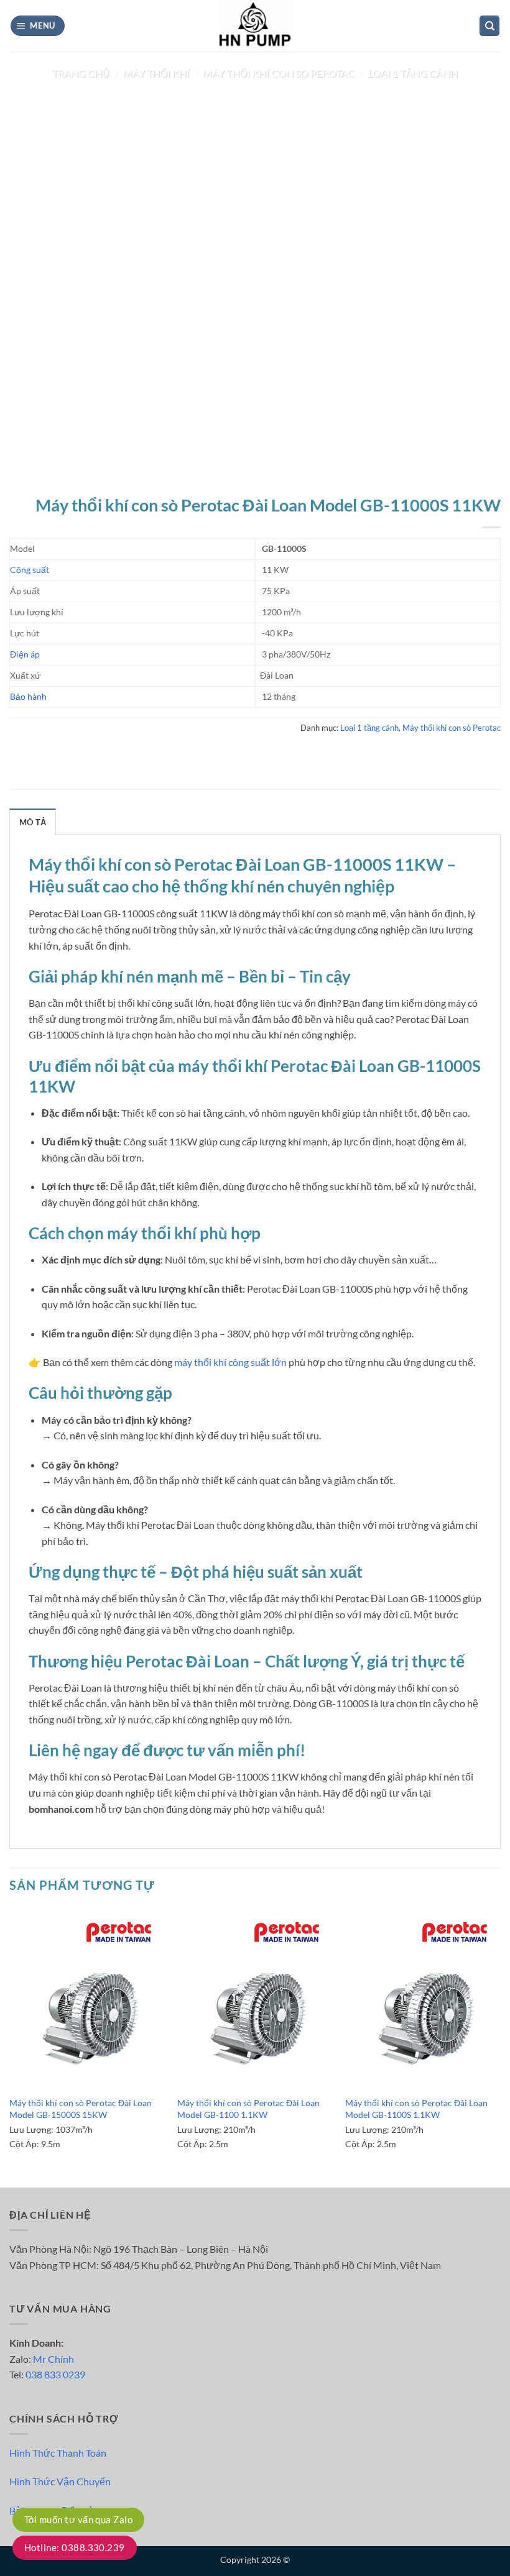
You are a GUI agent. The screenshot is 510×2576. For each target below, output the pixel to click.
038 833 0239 (55, 2374)
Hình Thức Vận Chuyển (60, 2481)
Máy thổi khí (156, 73)
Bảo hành (28, 696)
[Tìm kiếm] (489, 26)
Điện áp (25, 654)
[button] (38, 26)
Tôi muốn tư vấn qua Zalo (78, 2519)
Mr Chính (53, 2359)
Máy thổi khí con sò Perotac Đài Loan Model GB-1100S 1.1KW (416, 2109)
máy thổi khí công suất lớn (230, 1362)
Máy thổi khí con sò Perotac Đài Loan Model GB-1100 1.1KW (248, 2109)
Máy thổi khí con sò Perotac (279, 73)
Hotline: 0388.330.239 (75, 2547)
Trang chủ (81, 73)
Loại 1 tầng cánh (413, 73)
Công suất (30, 570)
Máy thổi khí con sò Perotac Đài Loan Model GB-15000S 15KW (81, 2109)
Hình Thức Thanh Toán (58, 2453)
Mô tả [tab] (33, 822)
